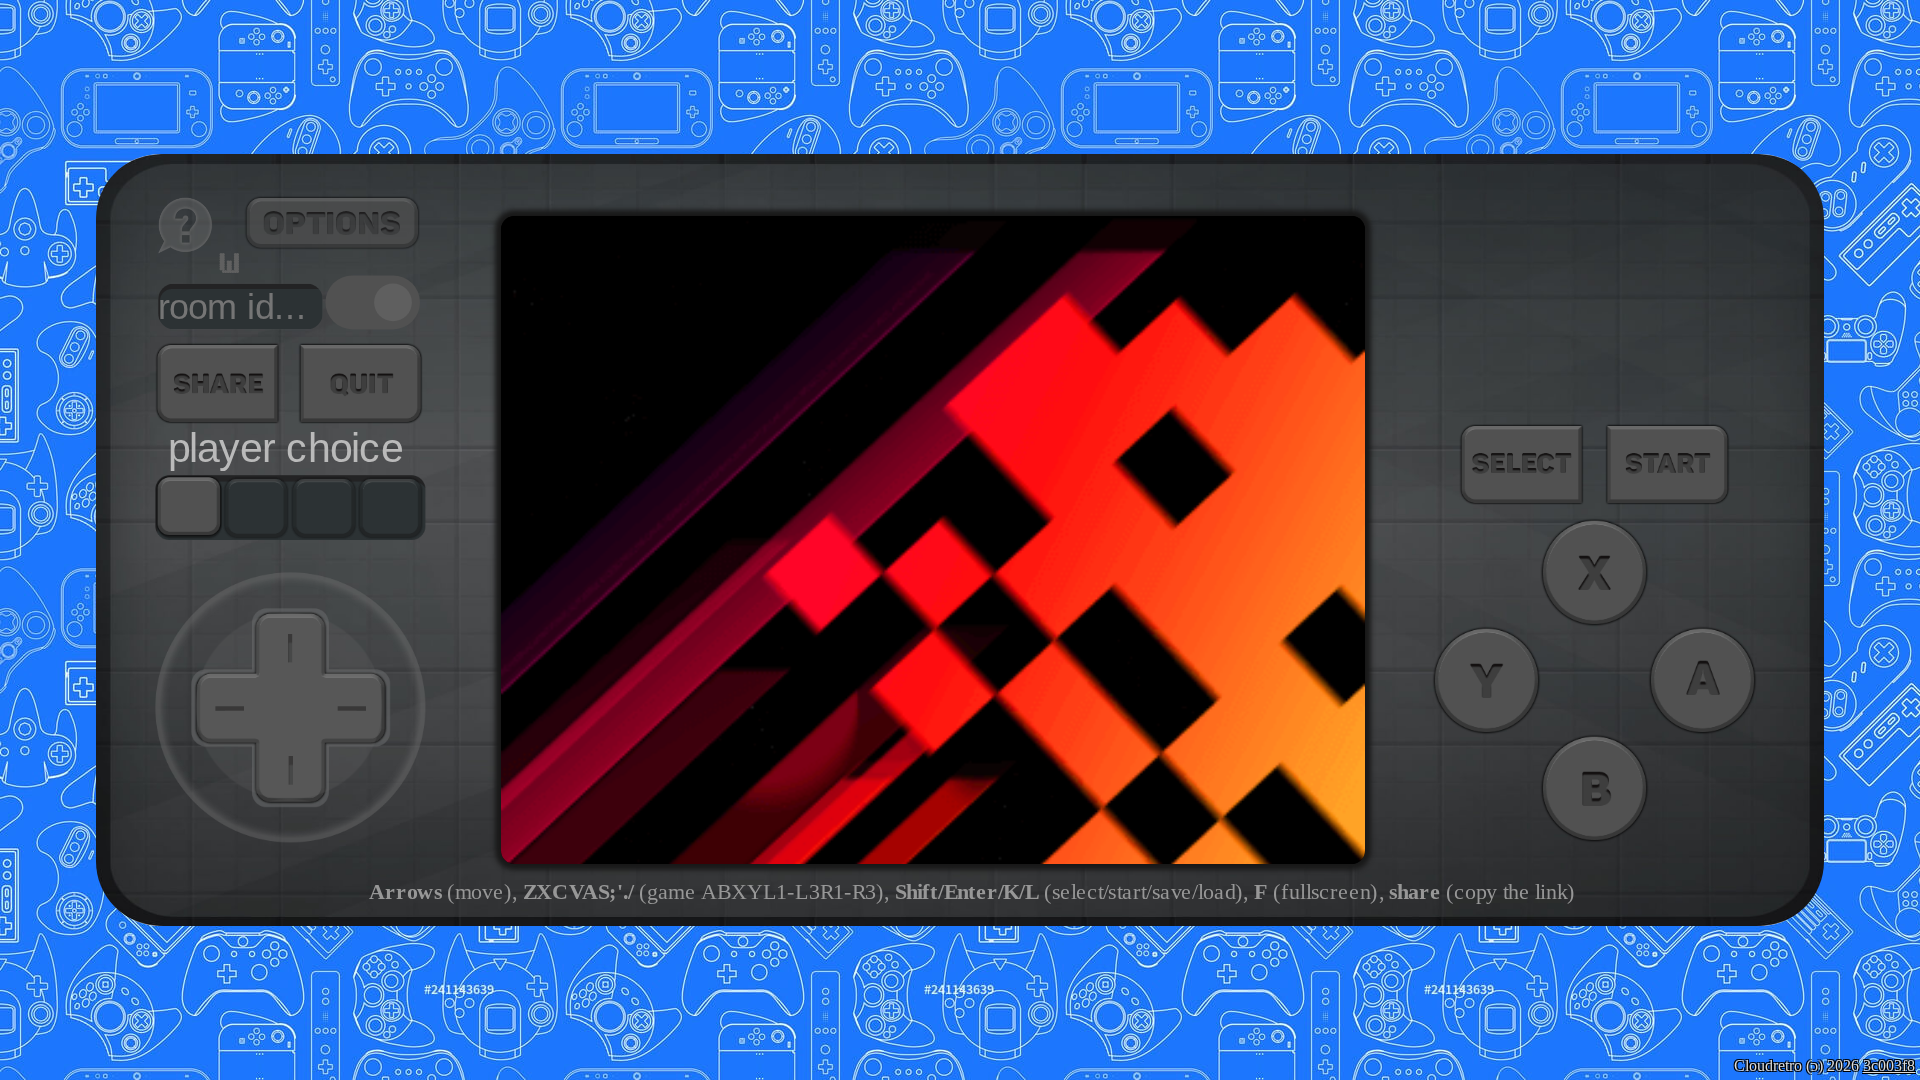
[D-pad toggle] (373, 302)
